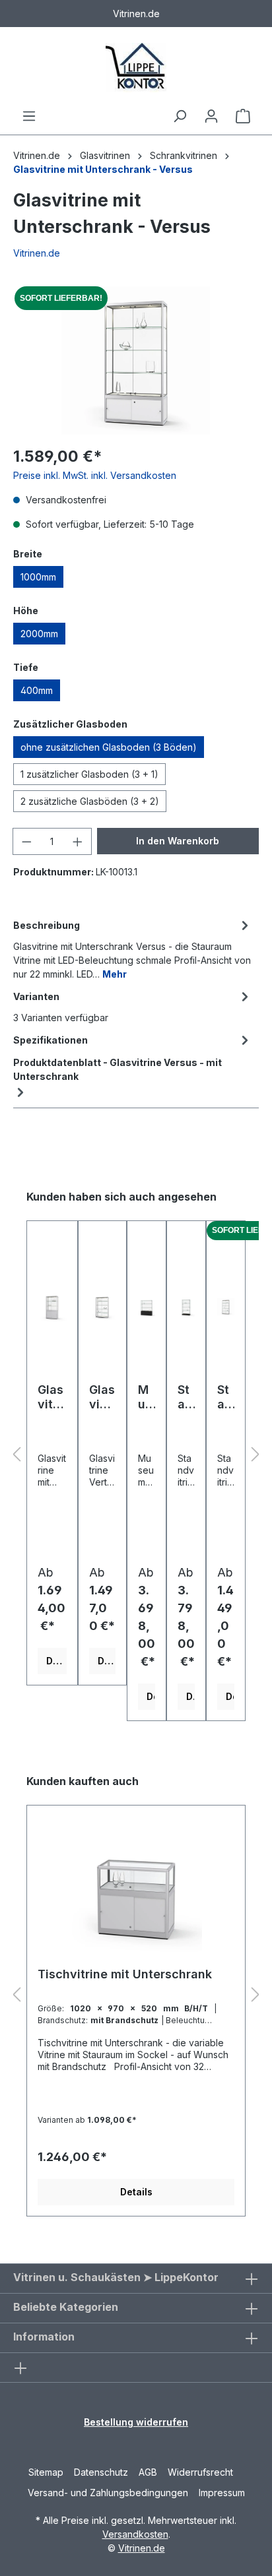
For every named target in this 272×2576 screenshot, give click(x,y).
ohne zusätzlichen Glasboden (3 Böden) (109, 747)
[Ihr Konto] (211, 116)
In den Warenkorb (178, 841)
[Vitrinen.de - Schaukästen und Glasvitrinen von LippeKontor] (136, 68)
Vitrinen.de (37, 155)
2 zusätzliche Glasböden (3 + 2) (90, 801)
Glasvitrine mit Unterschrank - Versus (103, 169)
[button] (17, 1455)
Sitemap (46, 2472)
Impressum (222, 2493)
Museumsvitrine (147, 1397)
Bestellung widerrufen (136, 2422)
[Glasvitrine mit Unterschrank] (52, 1307)
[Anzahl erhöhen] (78, 841)
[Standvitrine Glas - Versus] (226, 1307)
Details (56, 1661)
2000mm (39, 634)
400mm (37, 690)
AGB (148, 2472)
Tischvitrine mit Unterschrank (125, 1974)
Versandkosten (135, 2534)
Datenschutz (101, 2472)
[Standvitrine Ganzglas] (186, 1307)
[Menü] (29, 116)
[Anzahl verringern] (26, 841)
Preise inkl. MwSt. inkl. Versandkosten (95, 475)
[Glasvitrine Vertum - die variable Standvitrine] (102, 1307)
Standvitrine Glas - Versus (225, 1397)
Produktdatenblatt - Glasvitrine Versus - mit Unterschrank (118, 1069)
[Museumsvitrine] (147, 1307)
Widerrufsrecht (200, 2472)
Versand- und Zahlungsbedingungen (108, 2493)
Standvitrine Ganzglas (186, 1397)
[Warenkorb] (243, 116)
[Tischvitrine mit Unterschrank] (136, 1891)
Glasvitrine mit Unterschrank (51, 1397)
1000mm (38, 577)
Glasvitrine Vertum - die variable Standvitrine (102, 1397)
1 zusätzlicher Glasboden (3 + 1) (89, 774)
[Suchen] (180, 116)
